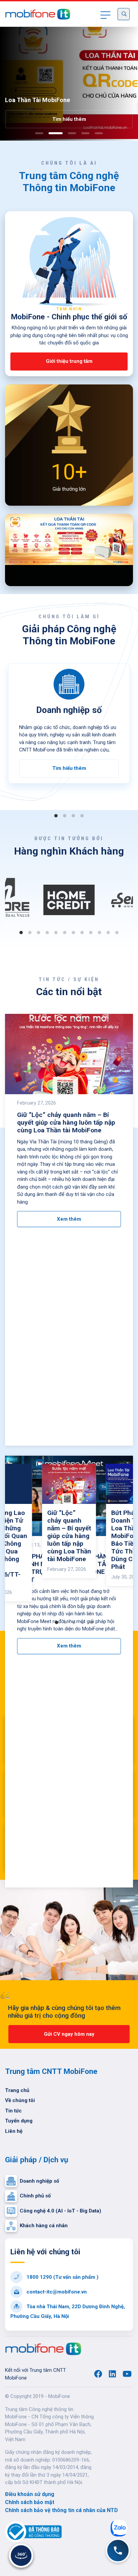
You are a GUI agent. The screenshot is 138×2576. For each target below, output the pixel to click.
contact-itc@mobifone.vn (56, 2292)
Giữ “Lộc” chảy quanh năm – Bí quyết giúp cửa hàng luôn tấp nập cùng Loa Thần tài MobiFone (69, 1536)
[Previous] (9, 445)
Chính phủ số (35, 2196)
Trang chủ (17, 2090)
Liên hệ (14, 2131)
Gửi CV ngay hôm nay (69, 2034)
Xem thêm (69, 1219)
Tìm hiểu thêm (65, 119)
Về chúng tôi (20, 2100)
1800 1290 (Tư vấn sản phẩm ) (62, 2277)
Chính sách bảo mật (30, 2502)
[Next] (129, 445)
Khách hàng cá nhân (44, 2226)
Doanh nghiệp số (39, 2181)
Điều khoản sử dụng (30, 2494)
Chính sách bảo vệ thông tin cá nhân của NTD (61, 2510)
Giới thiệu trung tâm (69, 361)
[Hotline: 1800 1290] (118, 2551)
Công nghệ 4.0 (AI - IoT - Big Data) (60, 2211)
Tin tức (13, 2111)
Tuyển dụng (19, 2121)
